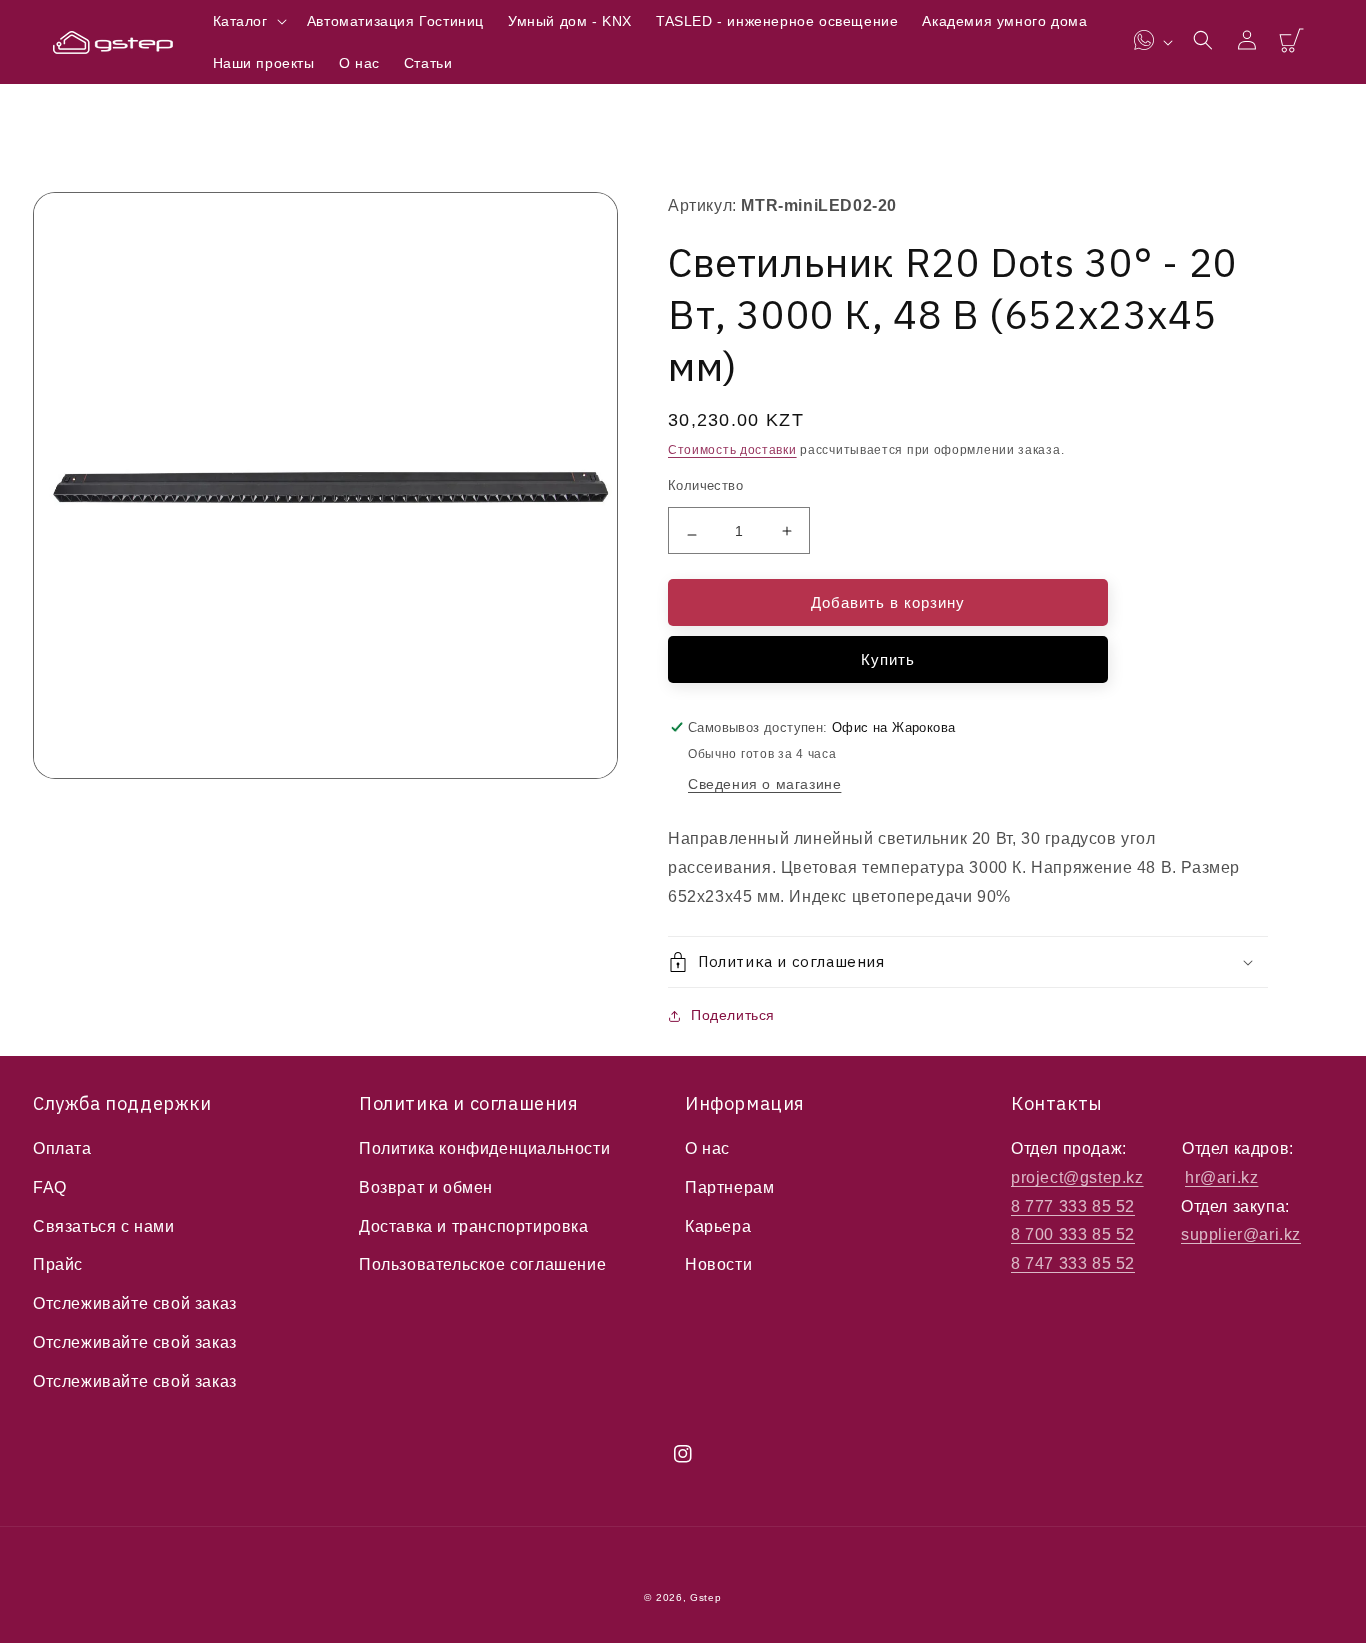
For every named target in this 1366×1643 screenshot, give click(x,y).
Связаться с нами (104, 1226)
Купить (888, 659)
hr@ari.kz (1221, 1177)
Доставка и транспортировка (474, 1226)
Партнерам (729, 1187)
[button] (248, 21)
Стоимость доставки (732, 450)
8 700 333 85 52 (1073, 1234)
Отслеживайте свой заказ (135, 1303)
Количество (705, 485)
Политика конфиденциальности (484, 1148)
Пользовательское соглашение (482, 1264)
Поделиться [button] (733, 1015)
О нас (707, 1148)
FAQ (50, 1187)
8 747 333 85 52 (1073, 1263)
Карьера (718, 1226)
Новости (718, 1264)
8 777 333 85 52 (1073, 1206)
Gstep (706, 1597)
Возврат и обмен (426, 1187)
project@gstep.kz (1077, 1177)
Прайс (58, 1264)
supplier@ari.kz (1241, 1234)
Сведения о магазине (764, 784)
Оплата (62, 1148)
